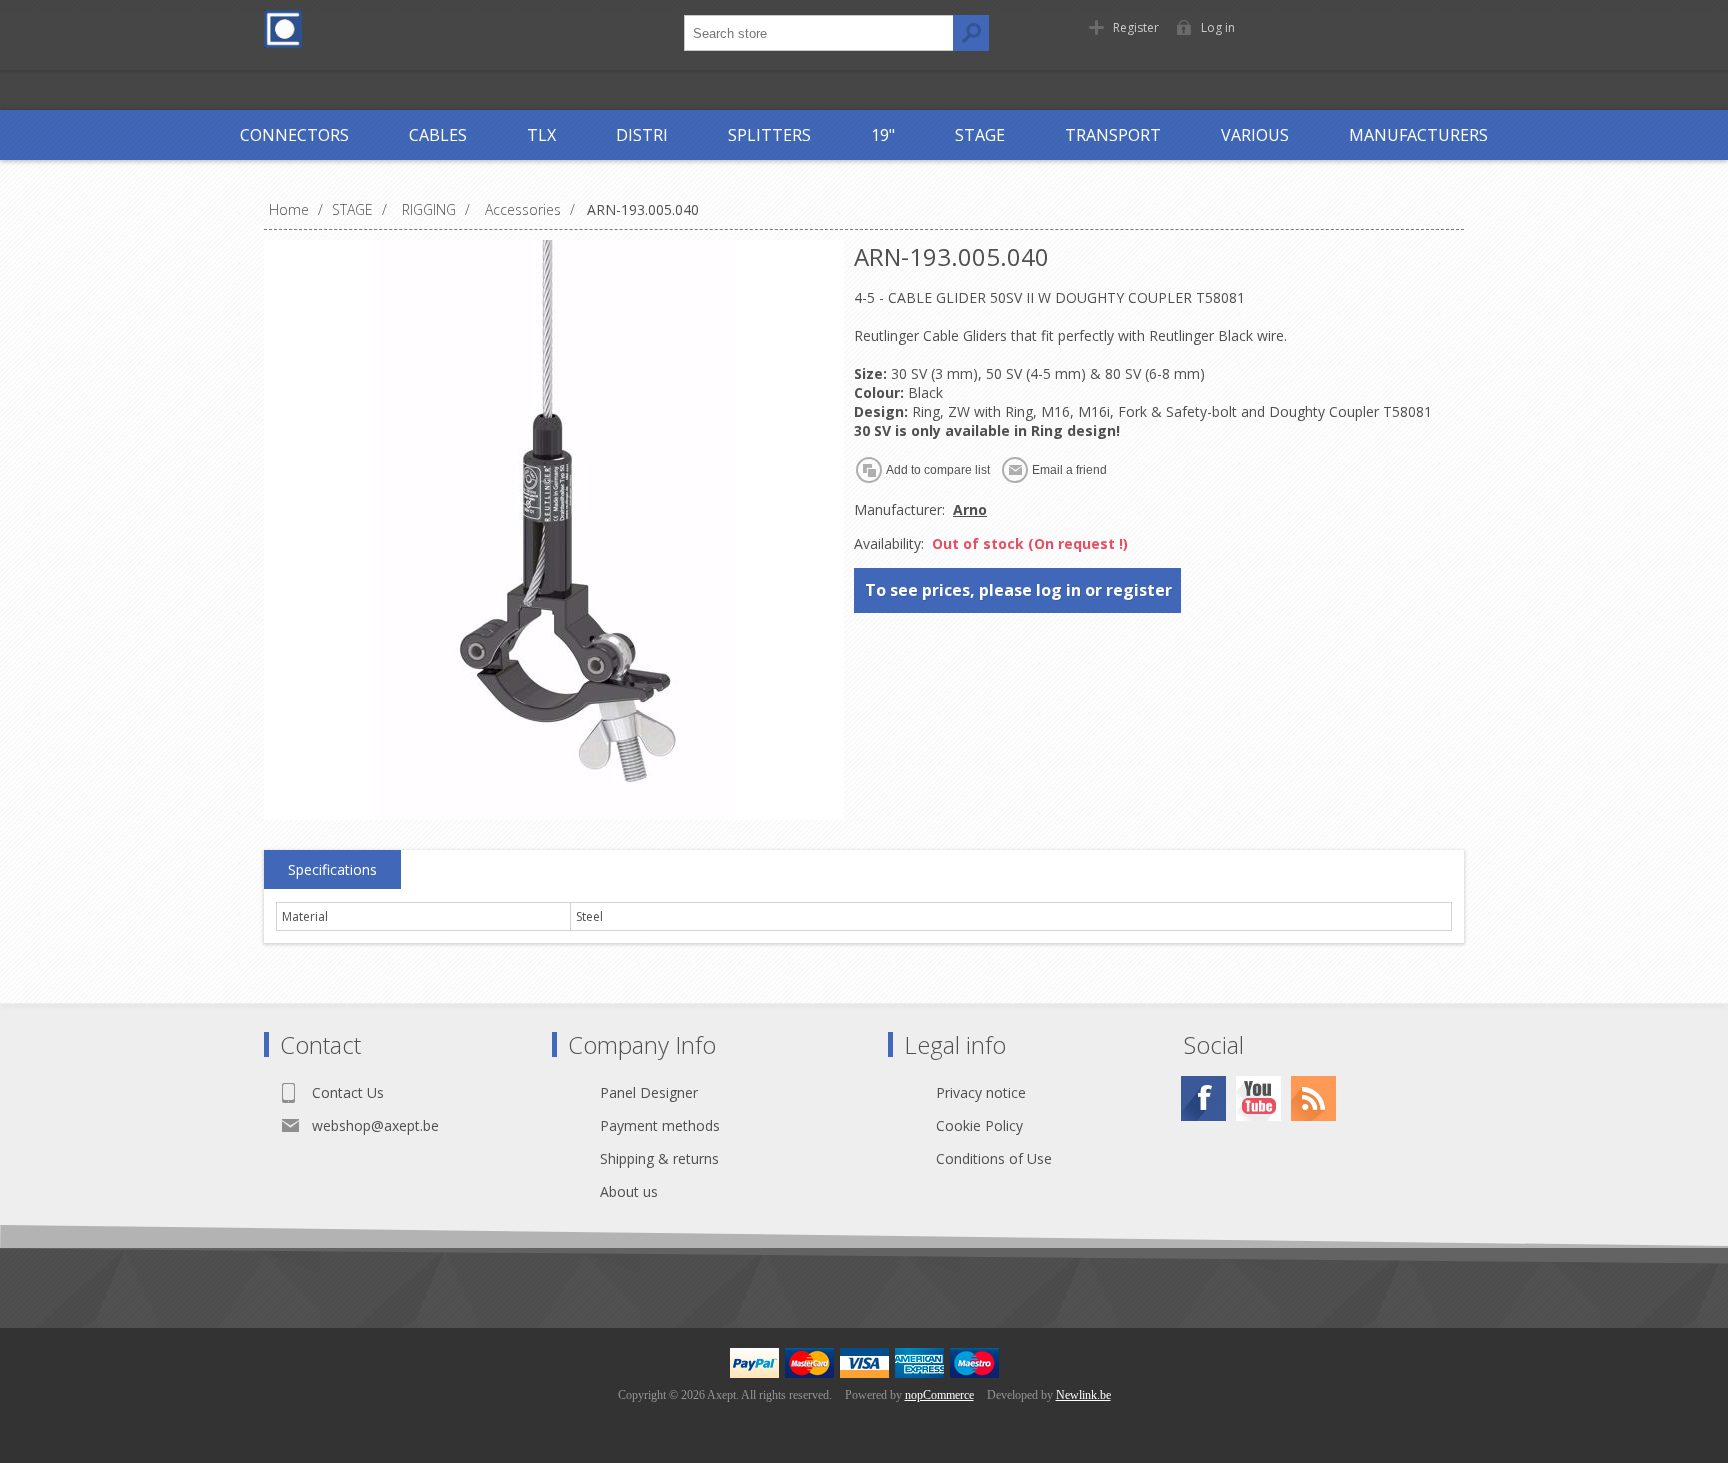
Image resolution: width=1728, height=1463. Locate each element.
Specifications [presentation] (332, 869)
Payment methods (660, 1125)
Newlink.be (1083, 1395)
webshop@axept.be (375, 1125)
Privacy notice (981, 1092)
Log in (1218, 27)
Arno (970, 509)
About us (629, 1191)
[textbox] (819, 33)
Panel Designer (649, 1092)
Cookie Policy (979, 1125)
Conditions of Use (994, 1158)
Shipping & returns (659, 1158)
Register (1136, 27)
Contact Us (348, 1092)
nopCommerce (939, 1395)
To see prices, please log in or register (1018, 590)
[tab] (332, 870)
